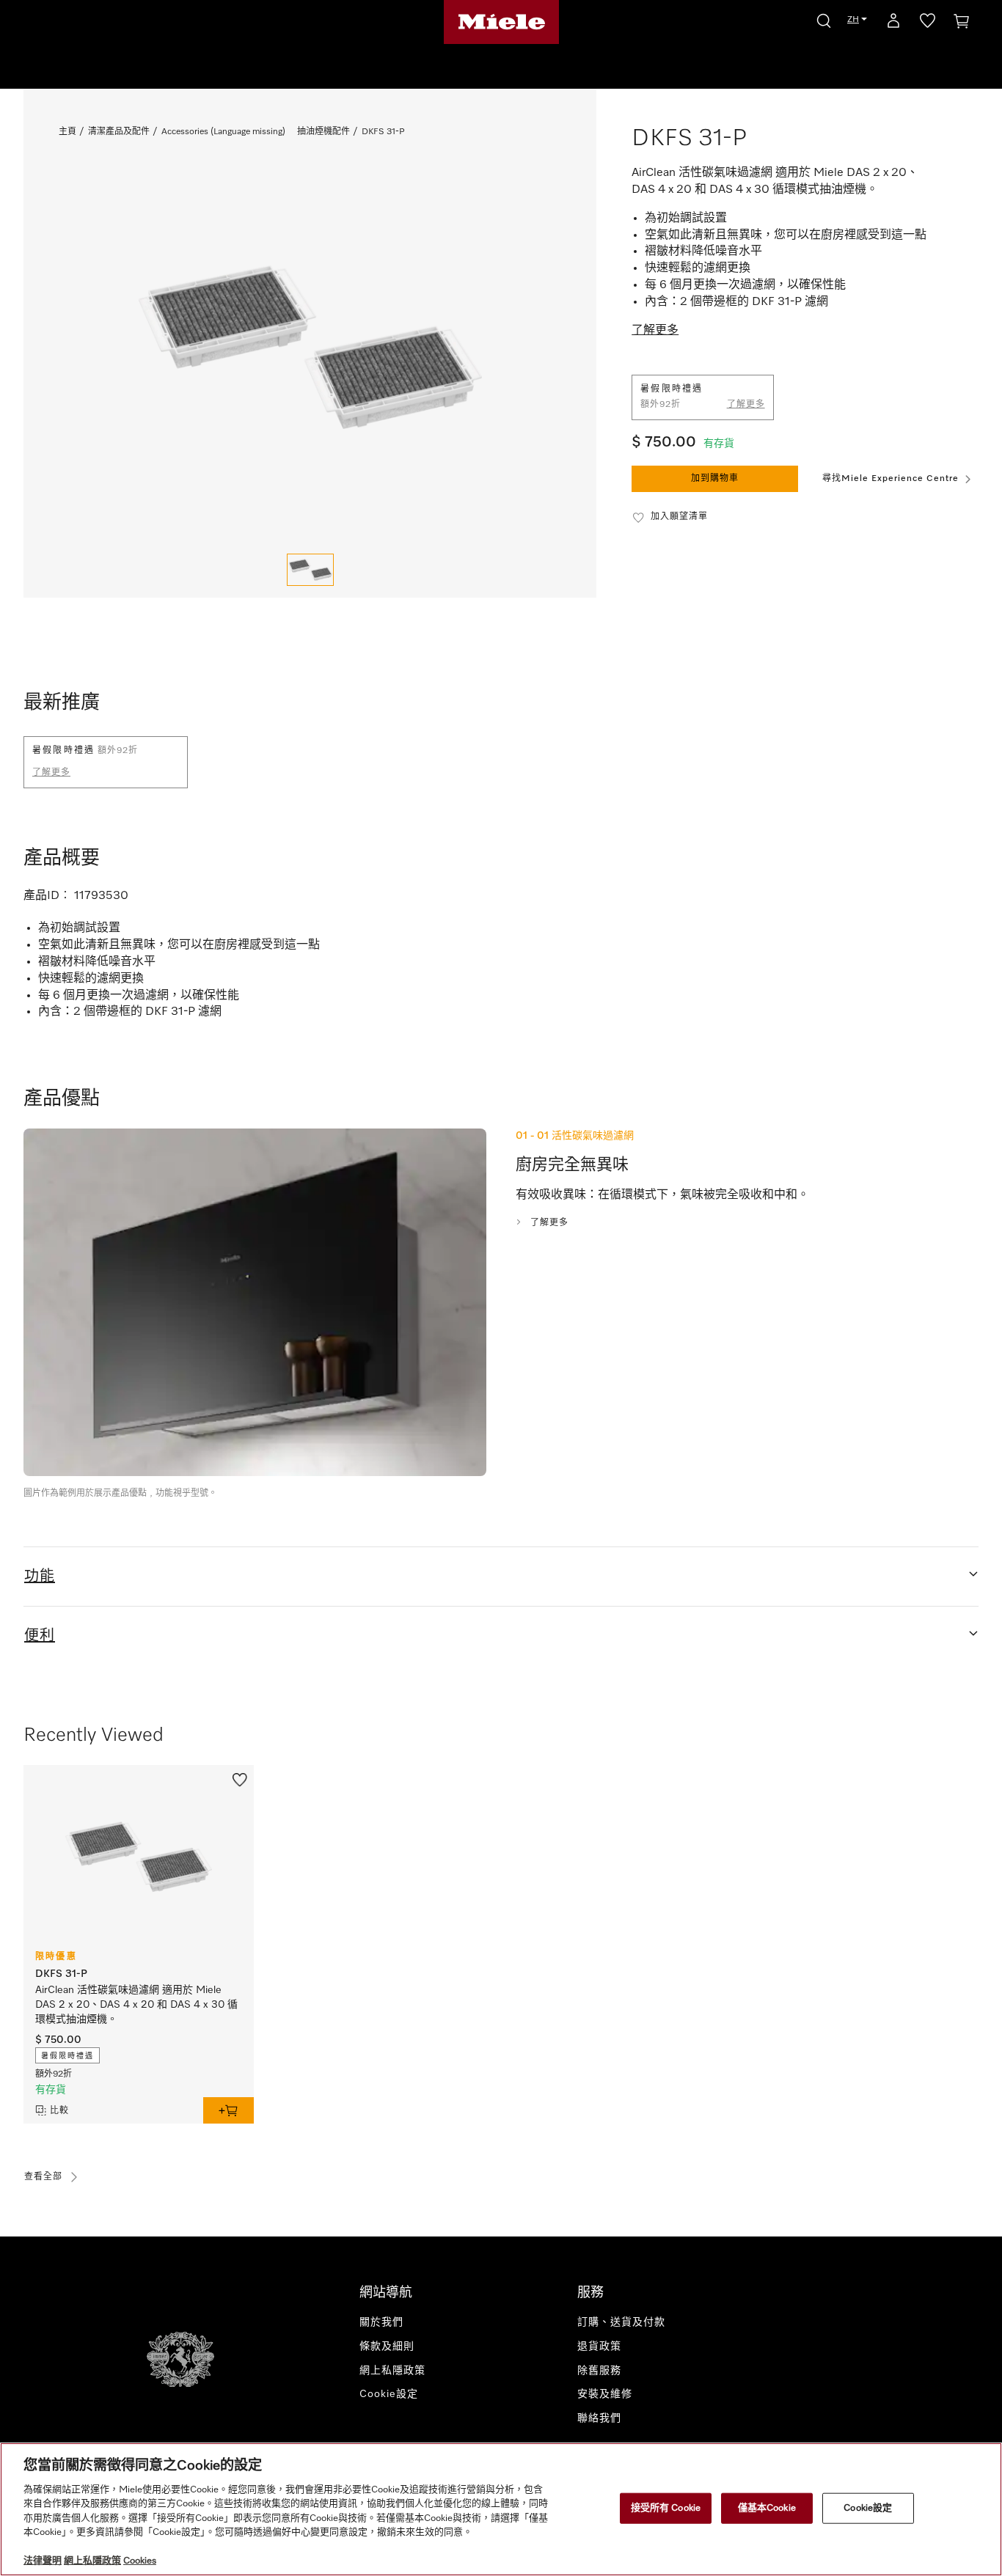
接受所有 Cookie (666, 2508)
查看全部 (43, 2177)
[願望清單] (928, 23)
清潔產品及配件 (119, 132)
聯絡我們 (599, 2418)
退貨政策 (599, 2346)
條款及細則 (387, 2346)
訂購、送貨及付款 (621, 2322)
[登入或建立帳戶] (893, 23)
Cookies (140, 2561)
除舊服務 (599, 2371)
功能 (40, 1577)
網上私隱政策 (392, 2371)
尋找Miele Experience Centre (891, 479)
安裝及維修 (605, 2394)
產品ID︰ (47, 896)
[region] (501, 2509)
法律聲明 (43, 2561)
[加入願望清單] (240, 1778)
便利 (40, 1636)
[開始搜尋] (824, 19)
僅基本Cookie (767, 2508)
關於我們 (381, 2322)
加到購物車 (715, 479)
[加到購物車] (228, 2110)
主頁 (67, 132)
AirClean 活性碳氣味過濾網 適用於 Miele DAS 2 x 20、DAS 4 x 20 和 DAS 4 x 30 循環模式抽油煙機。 (136, 2005)
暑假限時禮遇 (67, 2056)
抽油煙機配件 (323, 132)
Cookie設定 (868, 2508)
